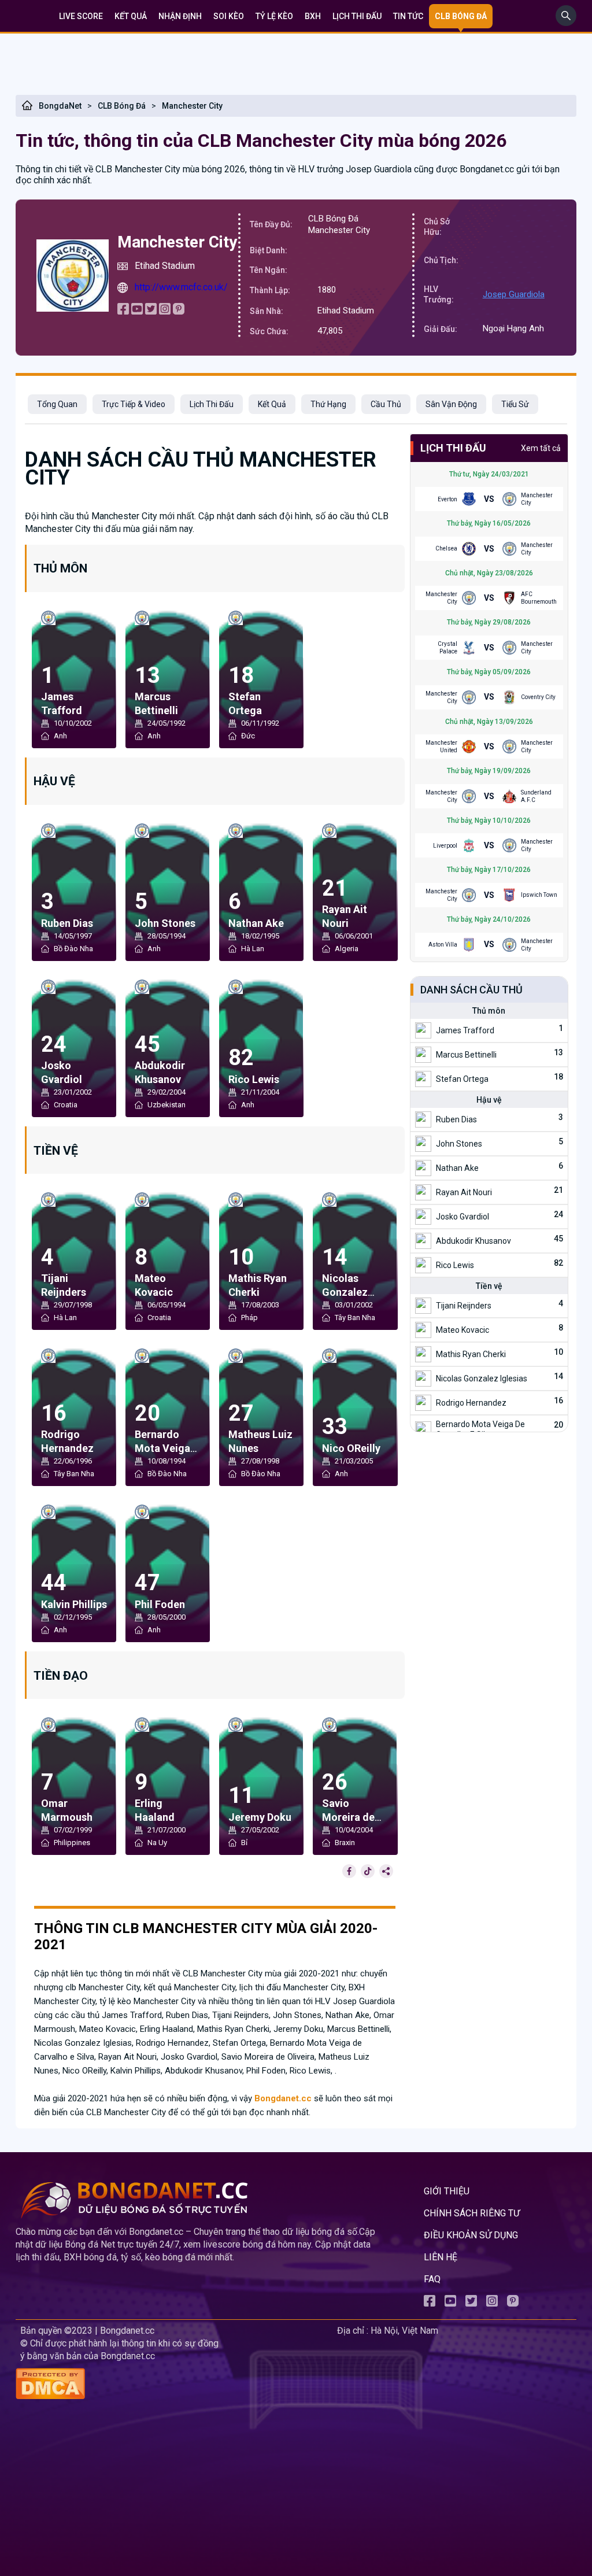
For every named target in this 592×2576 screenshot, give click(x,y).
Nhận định (180, 16)
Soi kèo (229, 16)
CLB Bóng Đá (122, 106)
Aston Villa (443, 945)
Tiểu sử (515, 404)
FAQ (432, 2279)
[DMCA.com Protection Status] (174, 2385)
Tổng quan (57, 404)
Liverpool (445, 846)
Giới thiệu (447, 2191)
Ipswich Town (539, 895)
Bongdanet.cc (283, 2098)
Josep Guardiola (514, 294)
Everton (447, 499)
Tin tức (408, 16)
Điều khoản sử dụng (471, 2235)
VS (489, 499)
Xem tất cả (541, 448)
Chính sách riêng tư (472, 2213)
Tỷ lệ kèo (274, 16)
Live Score (81, 16)
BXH (313, 16)
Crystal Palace (447, 648)
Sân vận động (451, 404)
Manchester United (441, 746)
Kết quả (131, 16)
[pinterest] (179, 311)
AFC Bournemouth (539, 598)
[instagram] (165, 311)
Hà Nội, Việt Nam (404, 2331)
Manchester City (192, 106)
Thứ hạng (328, 404)
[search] (566, 23)
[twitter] (151, 311)
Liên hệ (441, 2257)
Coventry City (538, 697)
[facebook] (123, 311)
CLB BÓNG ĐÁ (461, 16)
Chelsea (446, 548)
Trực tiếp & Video (134, 404)
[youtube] (137, 311)
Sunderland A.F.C (536, 796)
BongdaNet (60, 106)
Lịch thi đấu (357, 16)
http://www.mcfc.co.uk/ (181, 287)
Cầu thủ (386, 404)
